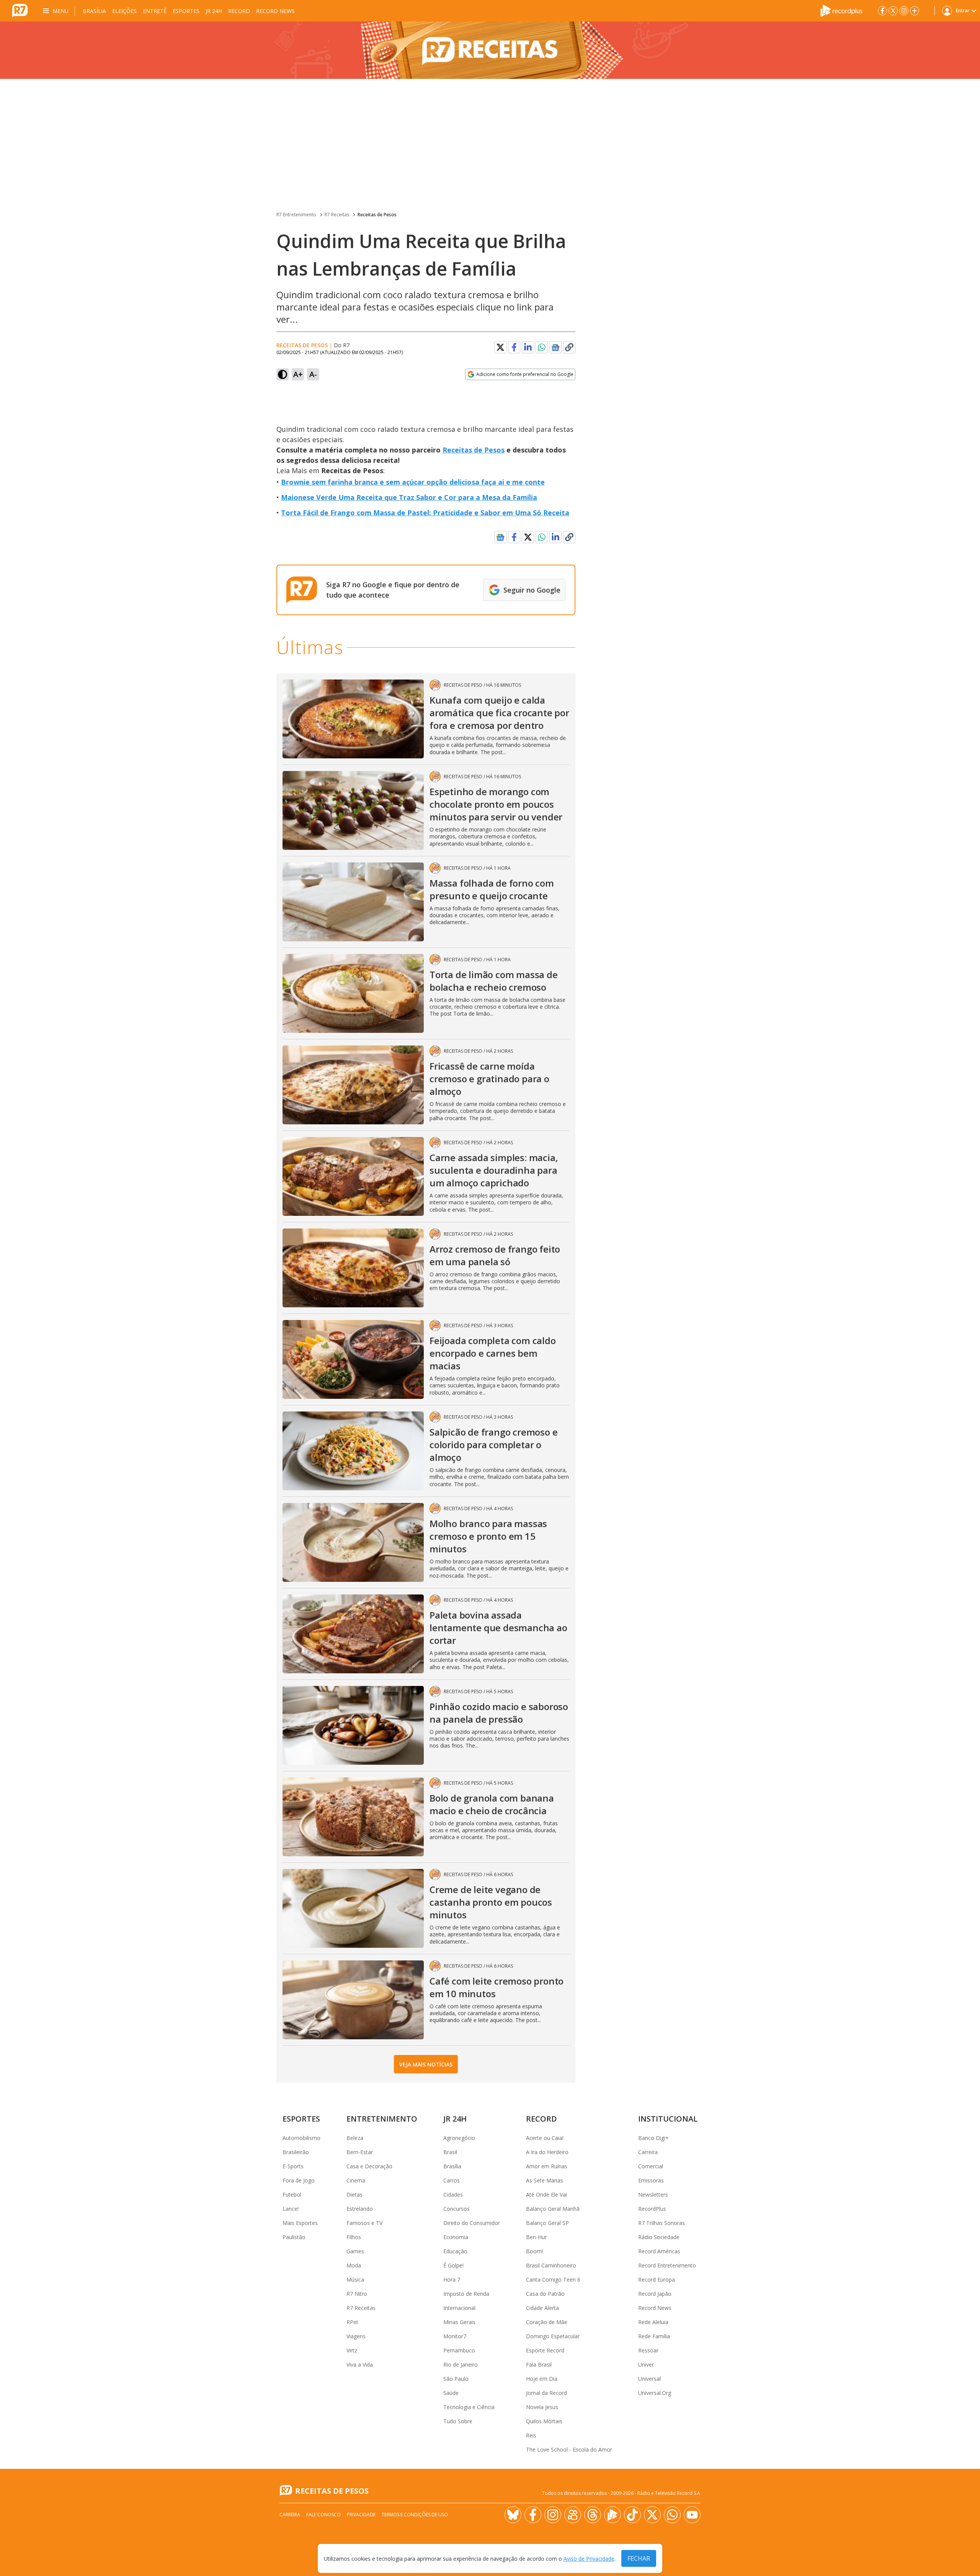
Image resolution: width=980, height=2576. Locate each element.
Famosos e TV (364, 2223)
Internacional (459, 2308)
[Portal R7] (20, 10)
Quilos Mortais (544, 2421)
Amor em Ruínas (547, 2166)
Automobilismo (301, 2138)
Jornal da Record (546, 2393)
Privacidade (361, 2515)
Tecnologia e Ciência (469, 2407)
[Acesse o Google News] (555, 347)
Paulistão (294, 2237)
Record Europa (657, 2280)
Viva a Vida (360, 2364)
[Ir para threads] (593, 2515)
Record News (275, 11)
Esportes (186, 11)
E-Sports (293, 2166)
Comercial (651, 2166)
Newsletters (653, 2195)
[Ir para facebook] (882, 11)
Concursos (457, 2209)
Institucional (668, 2119)
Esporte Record (545, 2350)
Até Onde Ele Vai (546, 2195)
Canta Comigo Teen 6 (553, 2280)
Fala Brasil (539, 2364)
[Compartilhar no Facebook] (514, 347)
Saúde (451, 2393)
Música (355, 2280)
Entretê (155, 11)
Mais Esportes (300, 2223)
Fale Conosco (323, 2515)
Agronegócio (459, 2138)
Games (355, 2251)
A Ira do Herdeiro (547, 2152)
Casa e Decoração (369, 2166)
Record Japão (655, 2294)
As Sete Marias (545, 2180)
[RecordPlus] (841, 10)
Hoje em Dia (542, 2379)
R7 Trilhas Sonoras (661, 2223)
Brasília (94, 11)
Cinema (356, 2180)
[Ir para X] (893, 11)
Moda (354, 2265)
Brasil (450, 2152)
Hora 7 (452, 2280)
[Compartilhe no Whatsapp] (542, 347)
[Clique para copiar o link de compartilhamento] (569, 347)
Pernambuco (459, 2350)
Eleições (124, 11)
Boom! (534, 2251)
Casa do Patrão (545, 2294)
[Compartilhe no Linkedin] (528, 347)
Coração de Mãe (547, 2322)
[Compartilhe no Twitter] (500, 347)
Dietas (354, 2195)
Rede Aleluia (653, 2322)
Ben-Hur (536, 2237)
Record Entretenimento (667, 2265)
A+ (298, 374)
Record (239, 11)
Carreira (648, 2152)
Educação (455, 2251)
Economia (456, 2237)
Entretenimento (382, 2119)
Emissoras (651, 2180)
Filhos (354, 2237)
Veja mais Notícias (426, 2064)
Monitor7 (455, 2336)
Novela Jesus (542, 2407)
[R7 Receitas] (490, 50)
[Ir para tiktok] (632, 2515)
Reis (531, 2435)
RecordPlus (652, 2209)
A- (313, 374)
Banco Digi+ (653, 2138)
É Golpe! (453, 2265)
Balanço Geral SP (547, 2223)
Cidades (453, 2195)
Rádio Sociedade (659, 2237)
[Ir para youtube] (692, 2515)
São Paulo (456, 2379)
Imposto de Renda (466, 2294)
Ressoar (648, 2350)
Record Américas (659, 2251)
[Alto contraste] (283, 374)
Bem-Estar (360, 2152)
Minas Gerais (459, 2322)
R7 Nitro (357, 2294)
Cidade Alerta (542, 2308)
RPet (352, 2322)
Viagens (356, 2336)
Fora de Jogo (299, 2180)
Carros (452, 2180)
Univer (646, 2364)
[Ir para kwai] (573, 2515)
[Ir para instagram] (904, 11)
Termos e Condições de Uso (415, 2515)
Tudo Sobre (458, 2421)
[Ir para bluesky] (513, 2515)
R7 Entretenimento (296, 215)
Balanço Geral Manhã (553, 2209)
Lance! (291, 2209)
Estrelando (360, 2209)
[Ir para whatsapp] (672, 2515)
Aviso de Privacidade (589, 2559)
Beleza (355, 2138)
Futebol (292, 2195)
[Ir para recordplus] (612, 2515)
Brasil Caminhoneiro (551, 2265)
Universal (649, 2379)
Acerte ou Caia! (545, 2138)
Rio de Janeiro (461, 2364)
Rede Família (654, 2336)
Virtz (352, 2350)
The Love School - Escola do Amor (569, 2449)
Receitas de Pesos (377, 215)
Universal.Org (655, 2393)
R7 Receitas (337, 215)
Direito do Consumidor (472, 2223)
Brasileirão (296, 2152)
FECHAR (639, 2558)
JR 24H (214, 11)
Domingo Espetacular (553, 2336)
